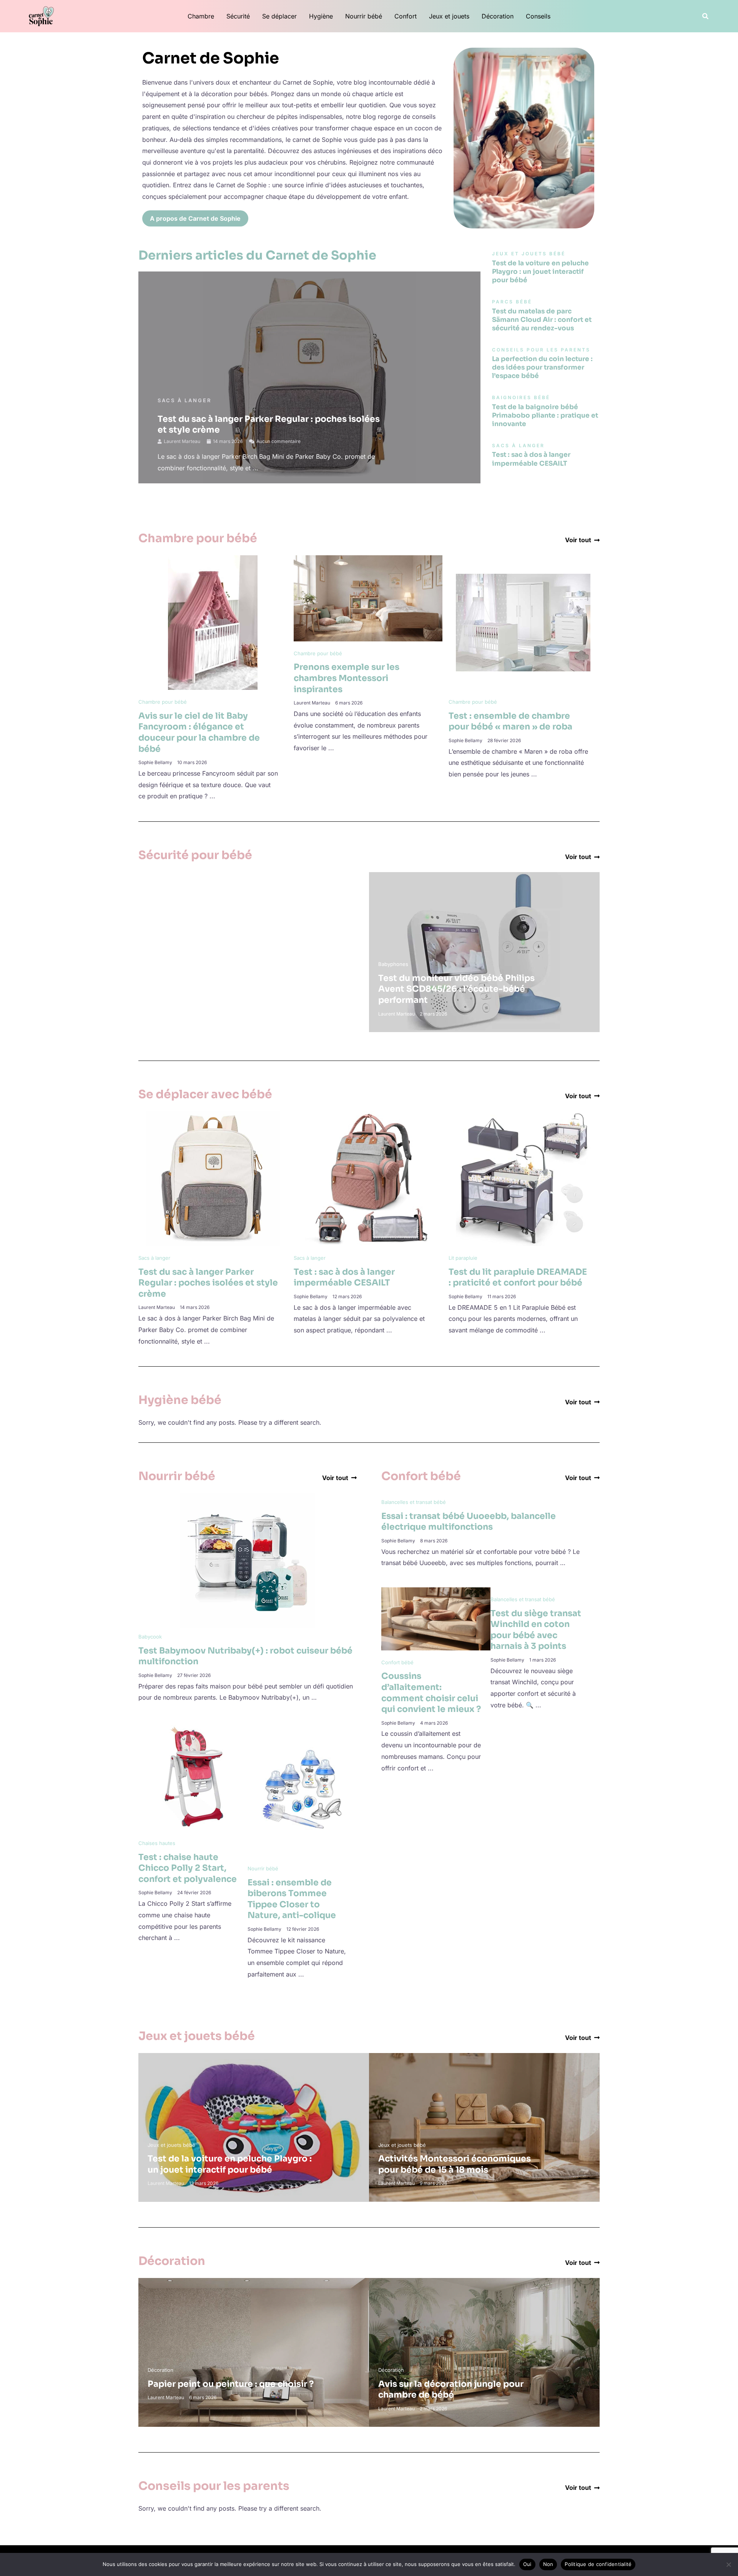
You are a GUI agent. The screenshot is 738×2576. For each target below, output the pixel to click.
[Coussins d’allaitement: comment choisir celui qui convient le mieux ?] (436, 1618)
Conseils (538, 16)
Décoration (498, 16)
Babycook (150, 1637)
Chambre (201, 16)
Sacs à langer (184, 400)
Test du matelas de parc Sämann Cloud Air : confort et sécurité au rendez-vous (542, 320)
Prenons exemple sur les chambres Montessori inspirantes (347, 678)
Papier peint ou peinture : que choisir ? (231, 2384)
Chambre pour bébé (163, 702)
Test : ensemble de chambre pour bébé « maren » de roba (510, 721)
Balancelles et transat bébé (414, 1502)
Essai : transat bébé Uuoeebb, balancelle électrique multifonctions (469, 1522)
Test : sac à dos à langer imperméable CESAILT (531, 459)
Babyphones (393, 964)
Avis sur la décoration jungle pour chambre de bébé (451, 2390)
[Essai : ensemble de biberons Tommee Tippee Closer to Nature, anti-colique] (302, 1788)
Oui (527, 2564)
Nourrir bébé (364, 16)
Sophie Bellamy (155, 762)
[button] (706, 16)
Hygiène (321, 16)
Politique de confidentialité (598, 2564)
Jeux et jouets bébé (171, 2145)
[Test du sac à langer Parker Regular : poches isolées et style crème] (213, 1178)
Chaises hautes (157, 1843)
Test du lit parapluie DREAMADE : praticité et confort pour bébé (518, 1277)
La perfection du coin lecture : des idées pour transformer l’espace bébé (542, 367)
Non (548, 2564)
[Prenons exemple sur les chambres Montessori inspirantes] (368, 598)
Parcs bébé (161, 964)
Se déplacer (279, 16)
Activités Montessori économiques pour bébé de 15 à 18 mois (455, 2164)
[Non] (728, 2564)
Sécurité (238, 16)
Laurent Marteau (182, 441)
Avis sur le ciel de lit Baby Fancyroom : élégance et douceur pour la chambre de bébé (199, 732)
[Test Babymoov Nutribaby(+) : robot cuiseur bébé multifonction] (248, 1560)
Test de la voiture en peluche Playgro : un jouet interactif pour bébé (540, 272)
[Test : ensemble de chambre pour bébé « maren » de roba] (523, 622)
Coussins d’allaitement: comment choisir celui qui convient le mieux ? (431, 1693)
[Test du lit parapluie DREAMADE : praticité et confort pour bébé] (523, 1178)
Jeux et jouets (449, 16)
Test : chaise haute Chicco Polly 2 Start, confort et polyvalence (188, 1868)
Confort (406, 16)
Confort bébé (397, 1662)
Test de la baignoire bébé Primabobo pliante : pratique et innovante (545, 415)
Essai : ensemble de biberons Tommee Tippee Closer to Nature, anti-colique (292, 1899)
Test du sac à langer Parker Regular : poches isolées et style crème (208, 1283)
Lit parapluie (463, 1258)
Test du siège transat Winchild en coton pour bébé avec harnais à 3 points (536, 1630)
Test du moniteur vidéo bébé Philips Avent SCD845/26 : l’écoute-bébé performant (456, 989)
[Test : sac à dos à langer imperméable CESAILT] (368, 1178)
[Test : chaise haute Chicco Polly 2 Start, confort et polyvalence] (193, 1776)
